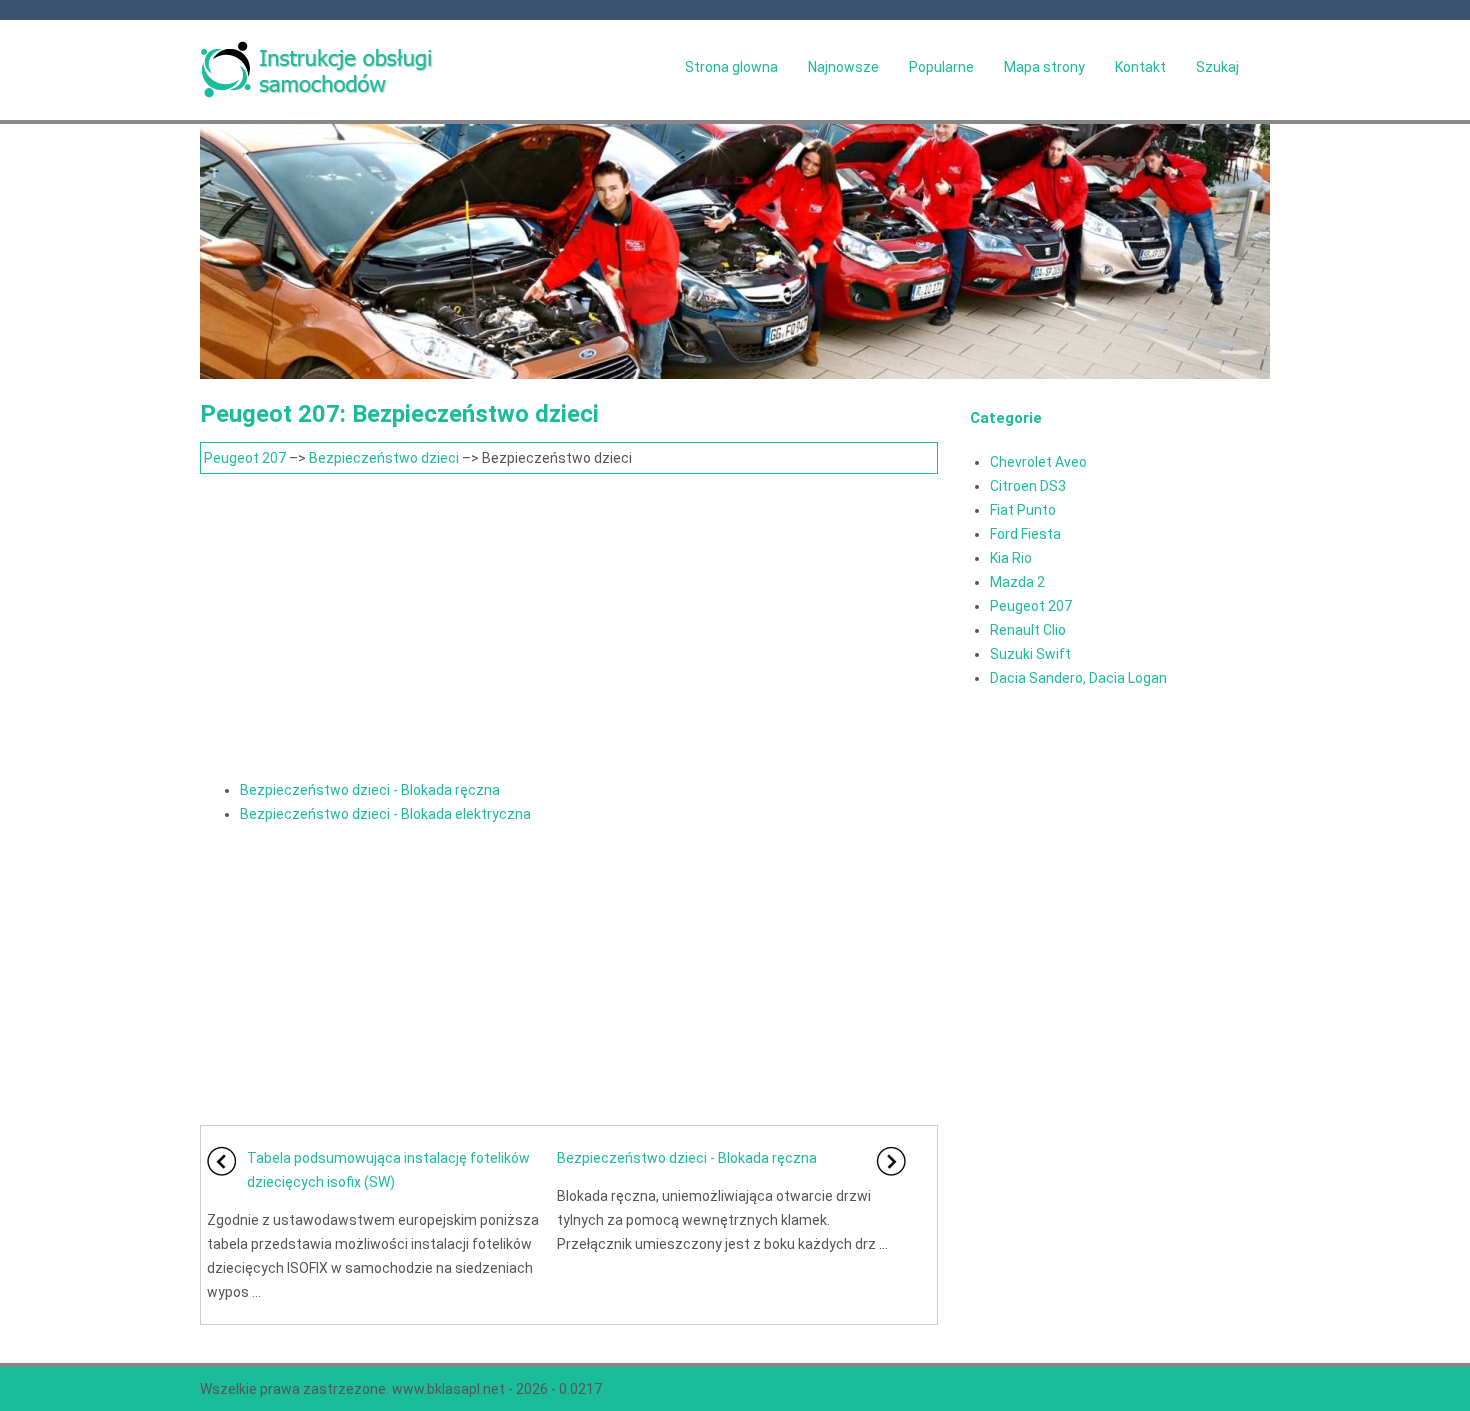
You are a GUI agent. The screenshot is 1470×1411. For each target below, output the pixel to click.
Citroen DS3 (1028, 486)
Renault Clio (1028, 630)
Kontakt (1140, 67)
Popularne (941, 67)
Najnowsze (843, 67)
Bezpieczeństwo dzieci (384, 458)
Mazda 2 (1017, 582)
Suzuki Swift (1030, 654)
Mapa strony (1044, 67)
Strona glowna (731, 67)
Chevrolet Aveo (1038, 462)
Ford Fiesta (1025, 534)
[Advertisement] (569, 624)
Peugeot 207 (245, 458)
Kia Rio (1011, 558)
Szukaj (1217, 67)
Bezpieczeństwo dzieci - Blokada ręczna (370, 790)
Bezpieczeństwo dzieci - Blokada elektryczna (385, 814)
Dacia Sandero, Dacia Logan (1078, 678)
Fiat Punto (1023, 510)
